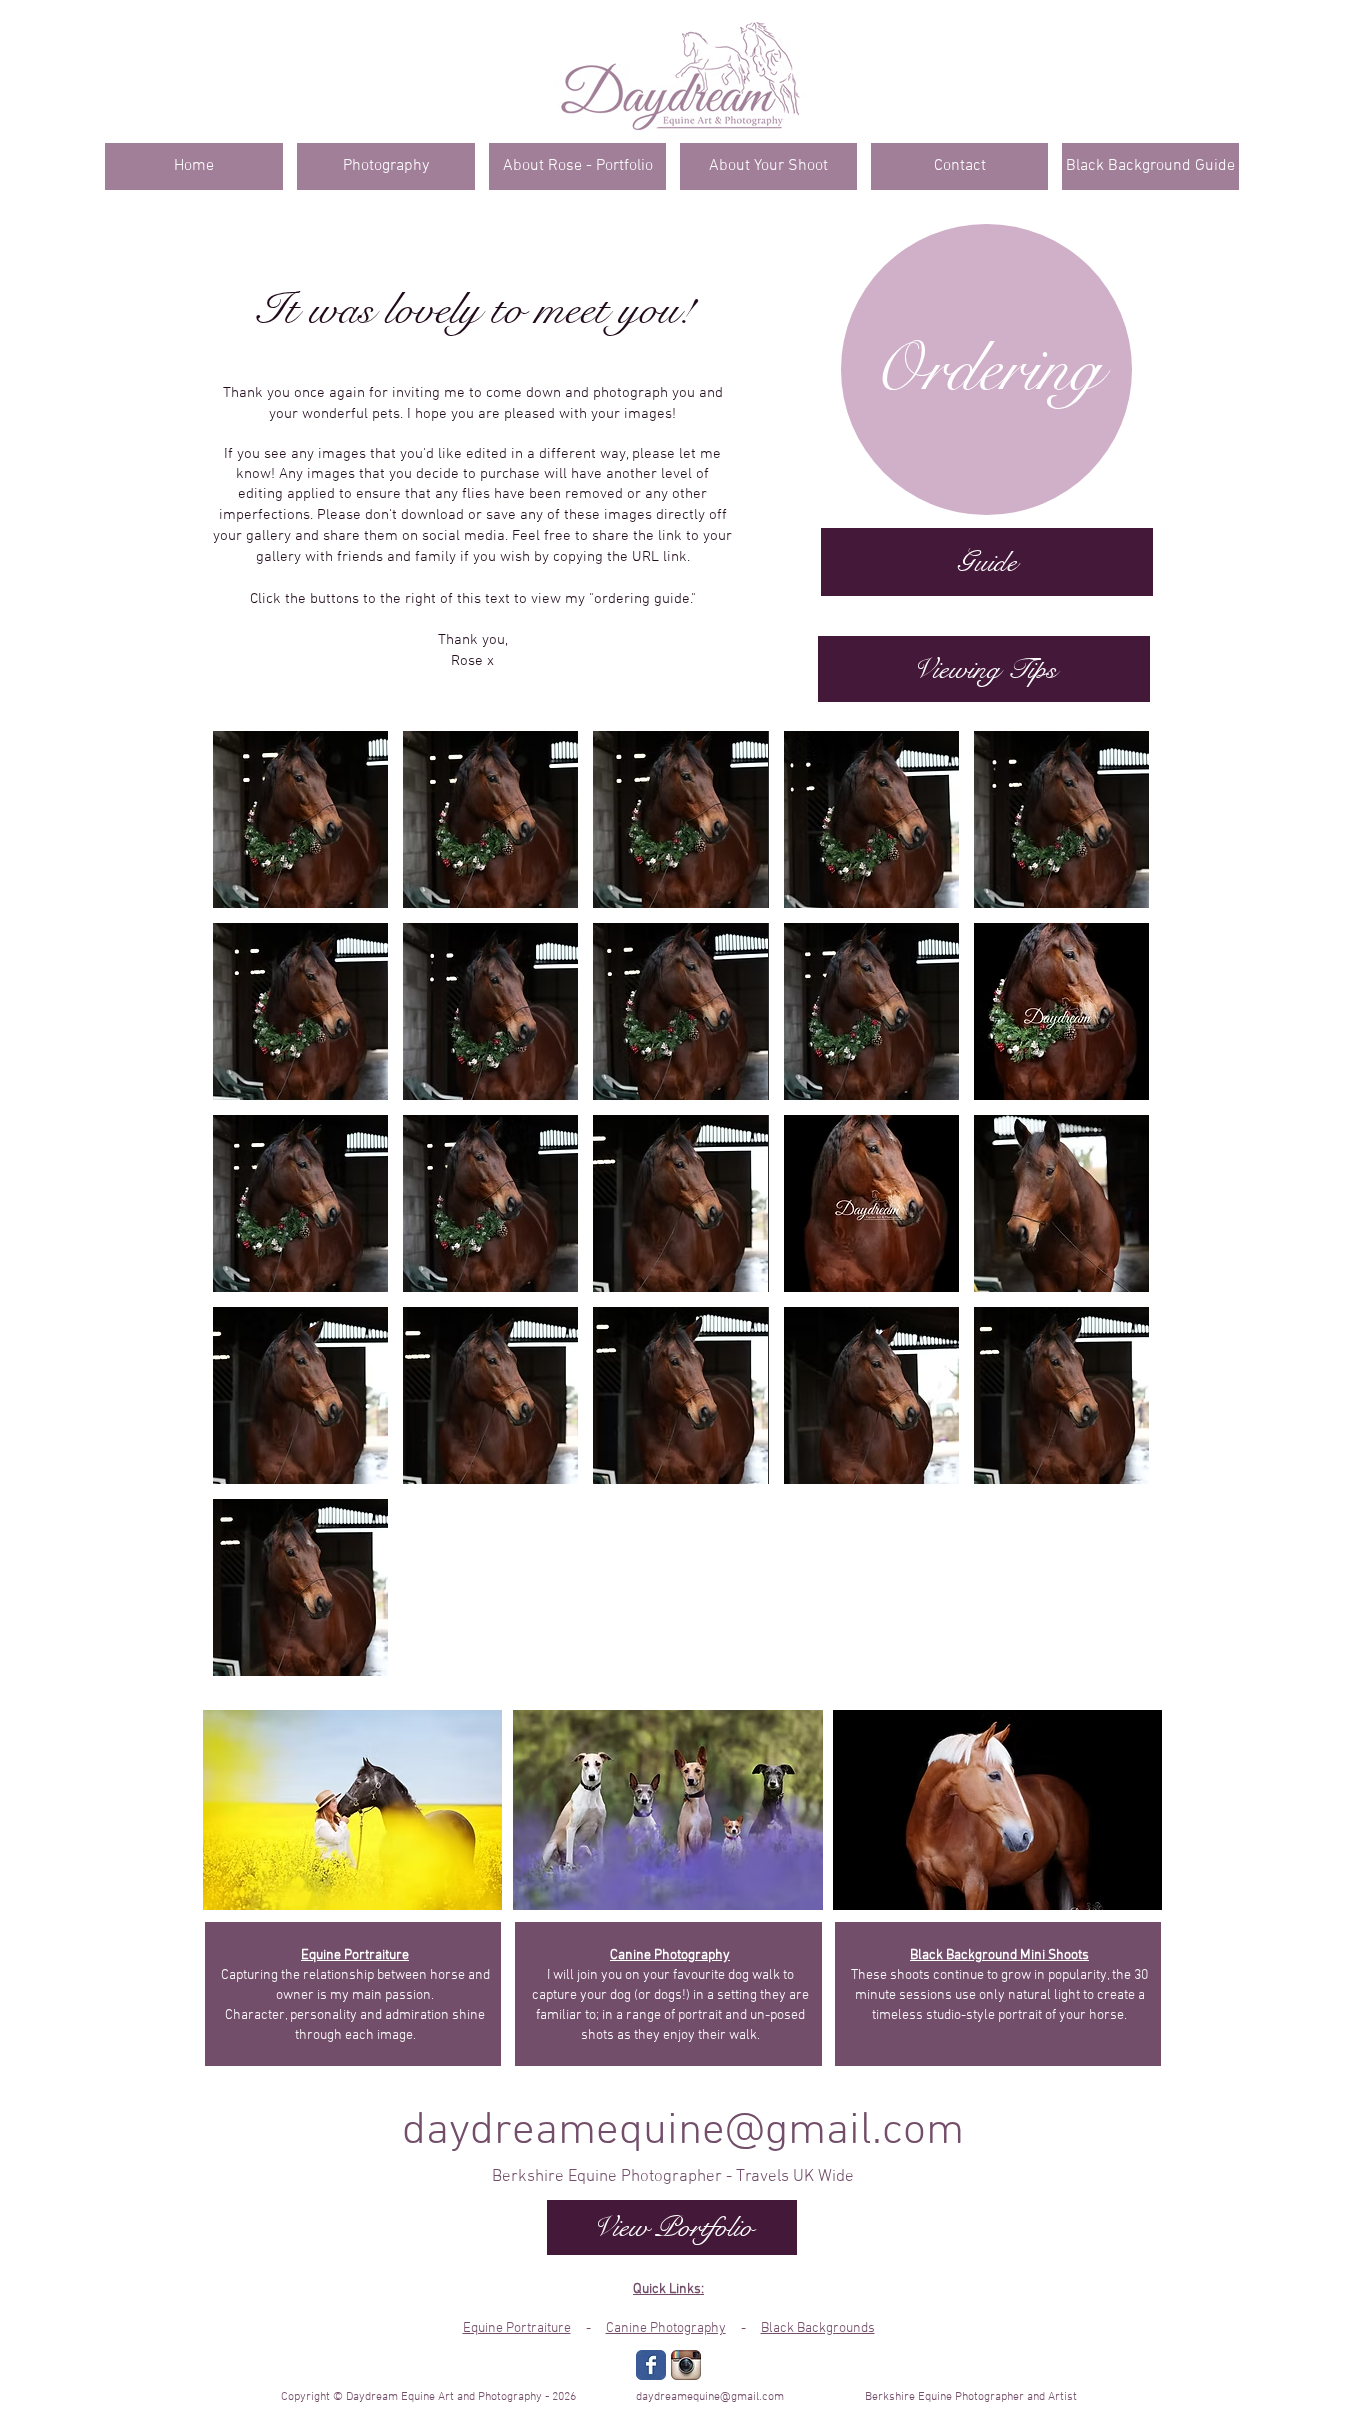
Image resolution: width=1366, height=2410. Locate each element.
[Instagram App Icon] (686, 2365)
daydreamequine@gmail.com (683, 2132)
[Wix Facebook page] (651, 2365)
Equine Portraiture (517, 2328)
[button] (300, 819)
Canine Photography (666, 2328)
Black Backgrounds (818, 2328)
